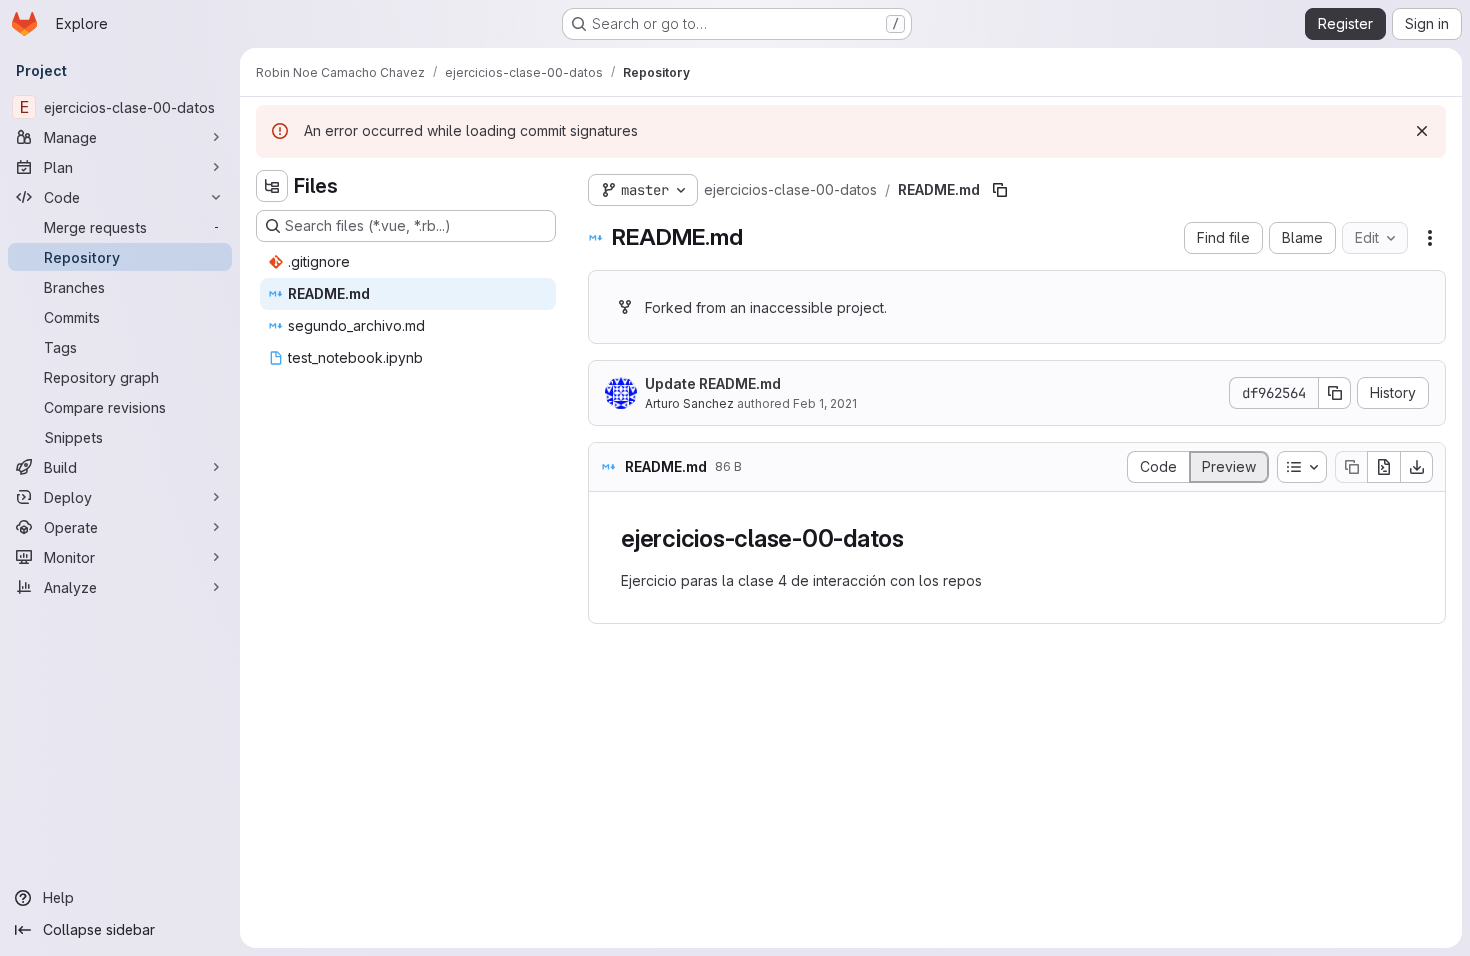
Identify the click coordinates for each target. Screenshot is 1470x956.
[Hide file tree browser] (272, 186)
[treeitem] (408, 262)
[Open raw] (1384, 467)
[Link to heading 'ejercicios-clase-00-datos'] (917, 538)
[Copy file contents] (1351, 467)
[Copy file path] (1000, 190)
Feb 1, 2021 (825, 403)
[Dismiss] (1422, 131)
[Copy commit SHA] (1335, 393)
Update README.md (713, 383)
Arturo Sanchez (689, 403)
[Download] (1417, 467)
